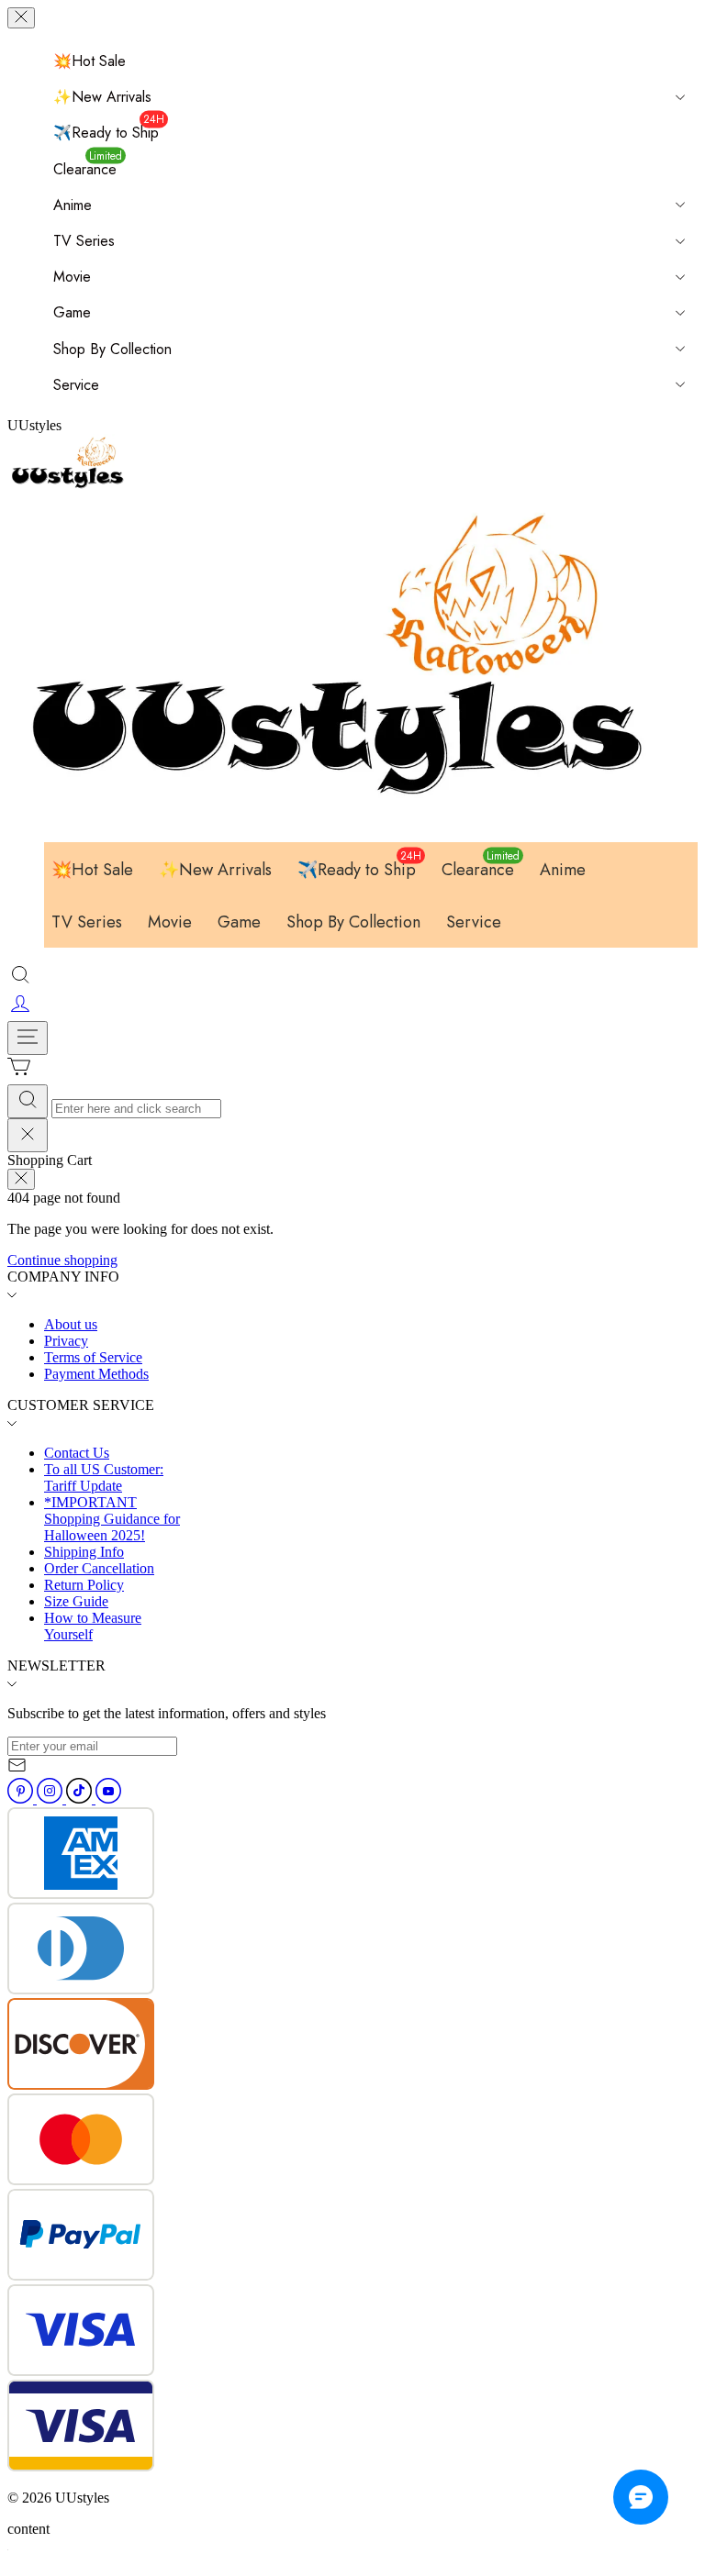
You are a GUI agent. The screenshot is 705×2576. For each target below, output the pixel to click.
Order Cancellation (99, 1568)
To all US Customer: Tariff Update (104, 1477)
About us (71, 1324)
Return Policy (84, 1585)
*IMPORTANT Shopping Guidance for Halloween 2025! (112, 1519)
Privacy (66, 1341)
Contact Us (77, 1453)
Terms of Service (93, 1357)
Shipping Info (84, 1552)
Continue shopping (62, 1260)
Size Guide (76, 1601)
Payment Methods (96, 1374)
